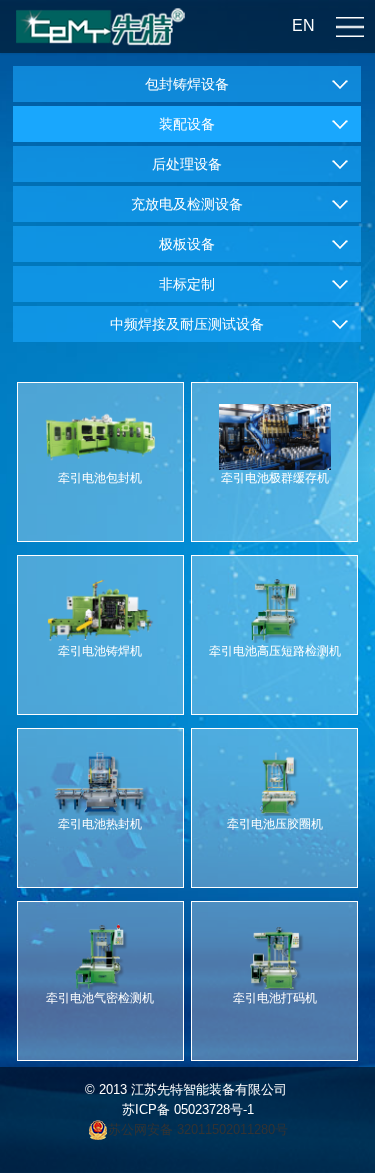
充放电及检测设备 (187, 204)
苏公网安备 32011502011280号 (200, 1129)
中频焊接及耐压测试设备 (187, 324)
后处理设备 (187, 164)
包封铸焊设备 (187, 84)
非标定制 (187, 284)
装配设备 (187, 124)
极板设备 (187, 244)
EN (303, 25)
